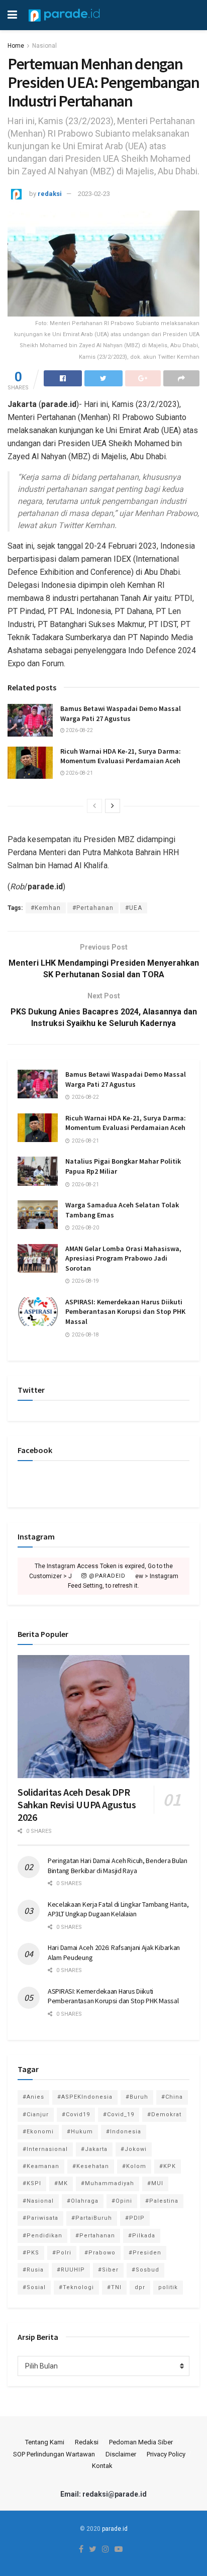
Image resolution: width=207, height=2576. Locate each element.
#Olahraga (83, 2201)
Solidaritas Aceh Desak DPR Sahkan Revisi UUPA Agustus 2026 (77, 1805)
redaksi (50, 194)
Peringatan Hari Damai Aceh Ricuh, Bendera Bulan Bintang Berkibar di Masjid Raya (118, 1866)
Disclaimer (121, 2454)
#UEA (134, 908)
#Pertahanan (93, 908)
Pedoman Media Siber (141, 2442)
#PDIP (135, 2218)
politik (168, 2287)
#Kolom (134, 2166)
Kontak (102, 2466)
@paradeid (106, 1576)
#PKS (31, 2253)
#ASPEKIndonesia (85, 2097)
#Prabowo (100, 2253)
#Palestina (162, 2201)
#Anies (33, 2097)
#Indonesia (124, 2132)
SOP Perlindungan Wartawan (54, 2454)
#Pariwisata (40, 2218)
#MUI (155, 2183)
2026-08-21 (79, 773)
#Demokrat (164, 2115)
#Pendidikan (42, 2236)
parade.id (115, 2529)
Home (16, 46)
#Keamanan (41, 2166)
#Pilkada (142, 2236)
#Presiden (145, 2253)
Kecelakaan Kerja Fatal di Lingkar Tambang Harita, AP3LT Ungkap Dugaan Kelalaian (118, 1909)
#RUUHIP (71, 2270)
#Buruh (137, 2097)
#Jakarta (94, 2149)
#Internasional (45, 2149)
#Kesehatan (91, 2166)
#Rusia (33, 2270)
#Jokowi (134, 2149)
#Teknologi (76, 2287)
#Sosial (34, 2287)
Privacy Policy (166, 2454)
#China (172, 2097)
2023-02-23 (94, 194)
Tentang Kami (45, 2442)
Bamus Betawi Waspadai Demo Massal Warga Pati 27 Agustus (121, 713)
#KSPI (32, 2183)
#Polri (62, 2253)
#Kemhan (46, 908)
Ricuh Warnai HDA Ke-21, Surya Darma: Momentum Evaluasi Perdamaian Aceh (121, 756)
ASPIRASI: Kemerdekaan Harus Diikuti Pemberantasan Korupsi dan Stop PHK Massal (125, 1312)
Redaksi (87, 2442)
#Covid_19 (119, 2115)
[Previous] (94, 806)
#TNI (114, 2287)
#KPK (168, 2166)
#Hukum (80, 2132)
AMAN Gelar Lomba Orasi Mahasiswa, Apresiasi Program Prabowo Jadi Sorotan (123, 1258)
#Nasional (38, 2201)
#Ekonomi (38, 2132)
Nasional (44, 46)
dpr (140, 2287)
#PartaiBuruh (92, 2218)
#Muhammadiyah (108, 2183)
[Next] (113, 806)
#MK (61, 2183)
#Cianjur (36, 2115)
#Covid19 (76, 2115)
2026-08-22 (79, 730)
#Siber (108, 2270)
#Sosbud (145, 2270)
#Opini (122, 2201)
